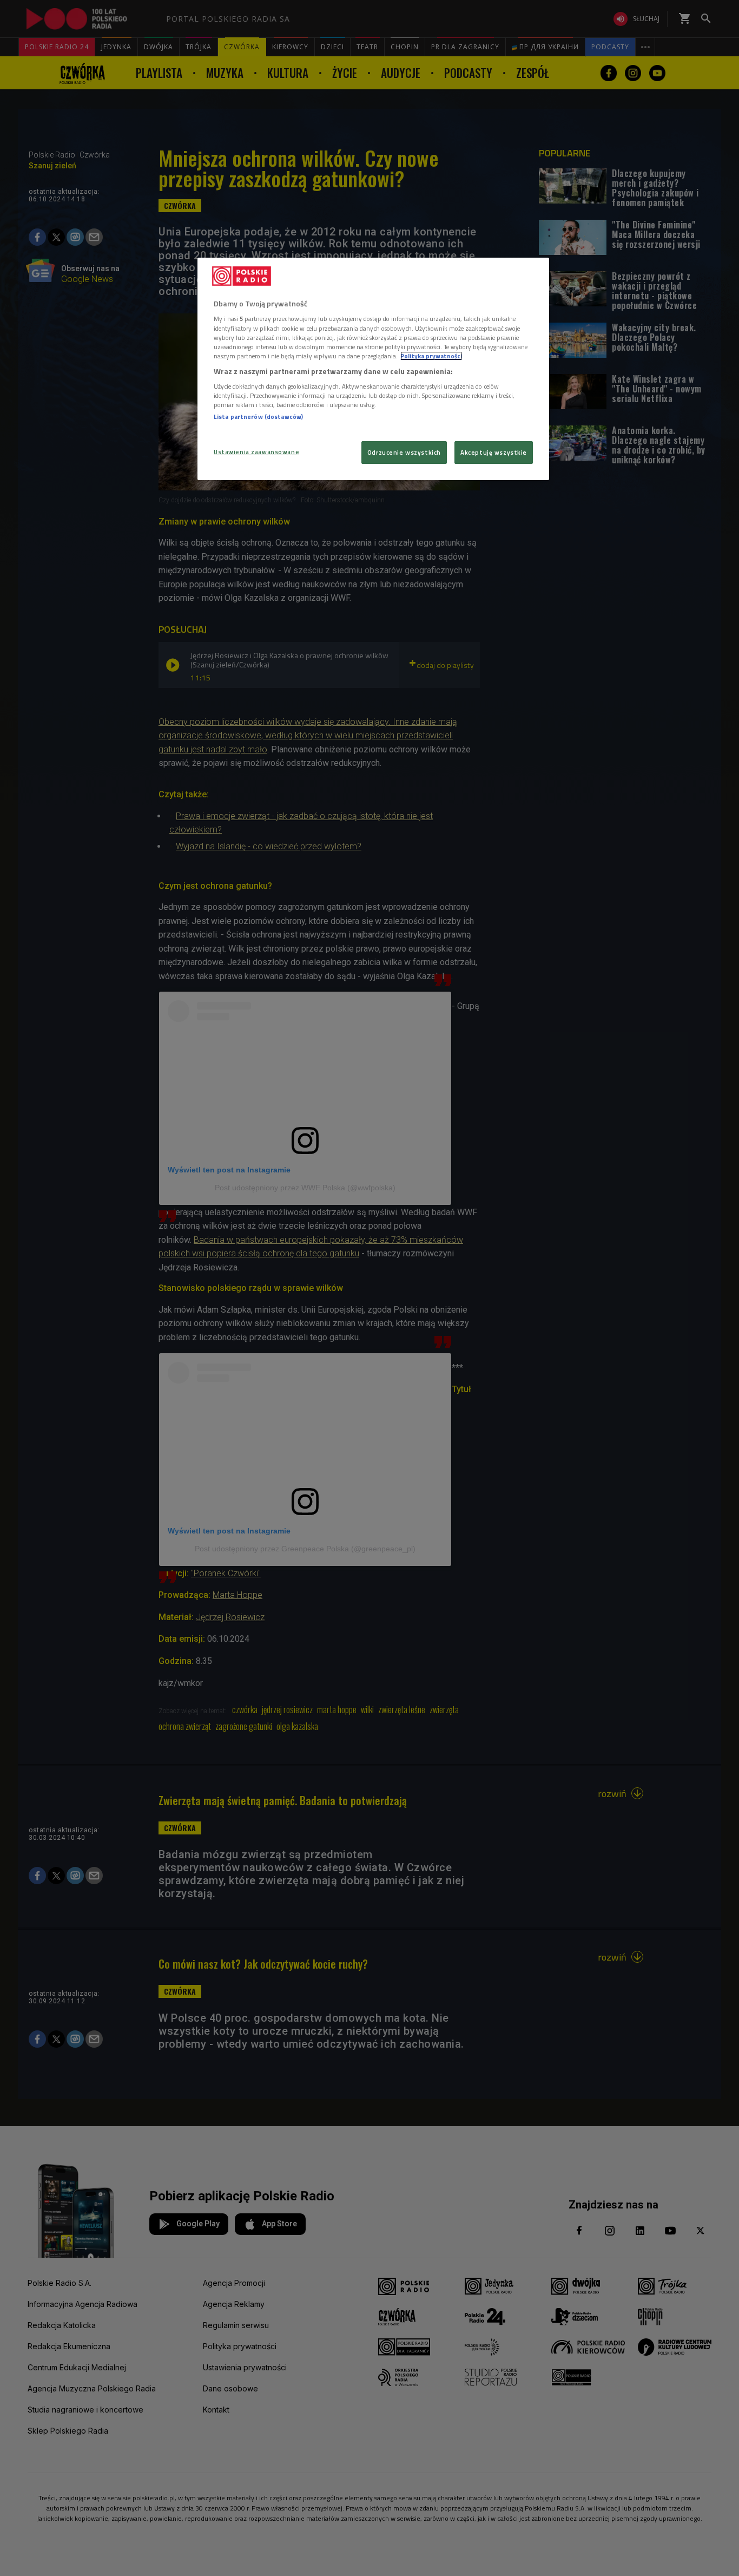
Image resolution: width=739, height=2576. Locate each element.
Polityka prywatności (431, 356)
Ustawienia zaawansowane (256, 452)
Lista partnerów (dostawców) (258, 417)
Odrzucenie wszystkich (404, 452)
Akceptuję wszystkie (494, 452)
